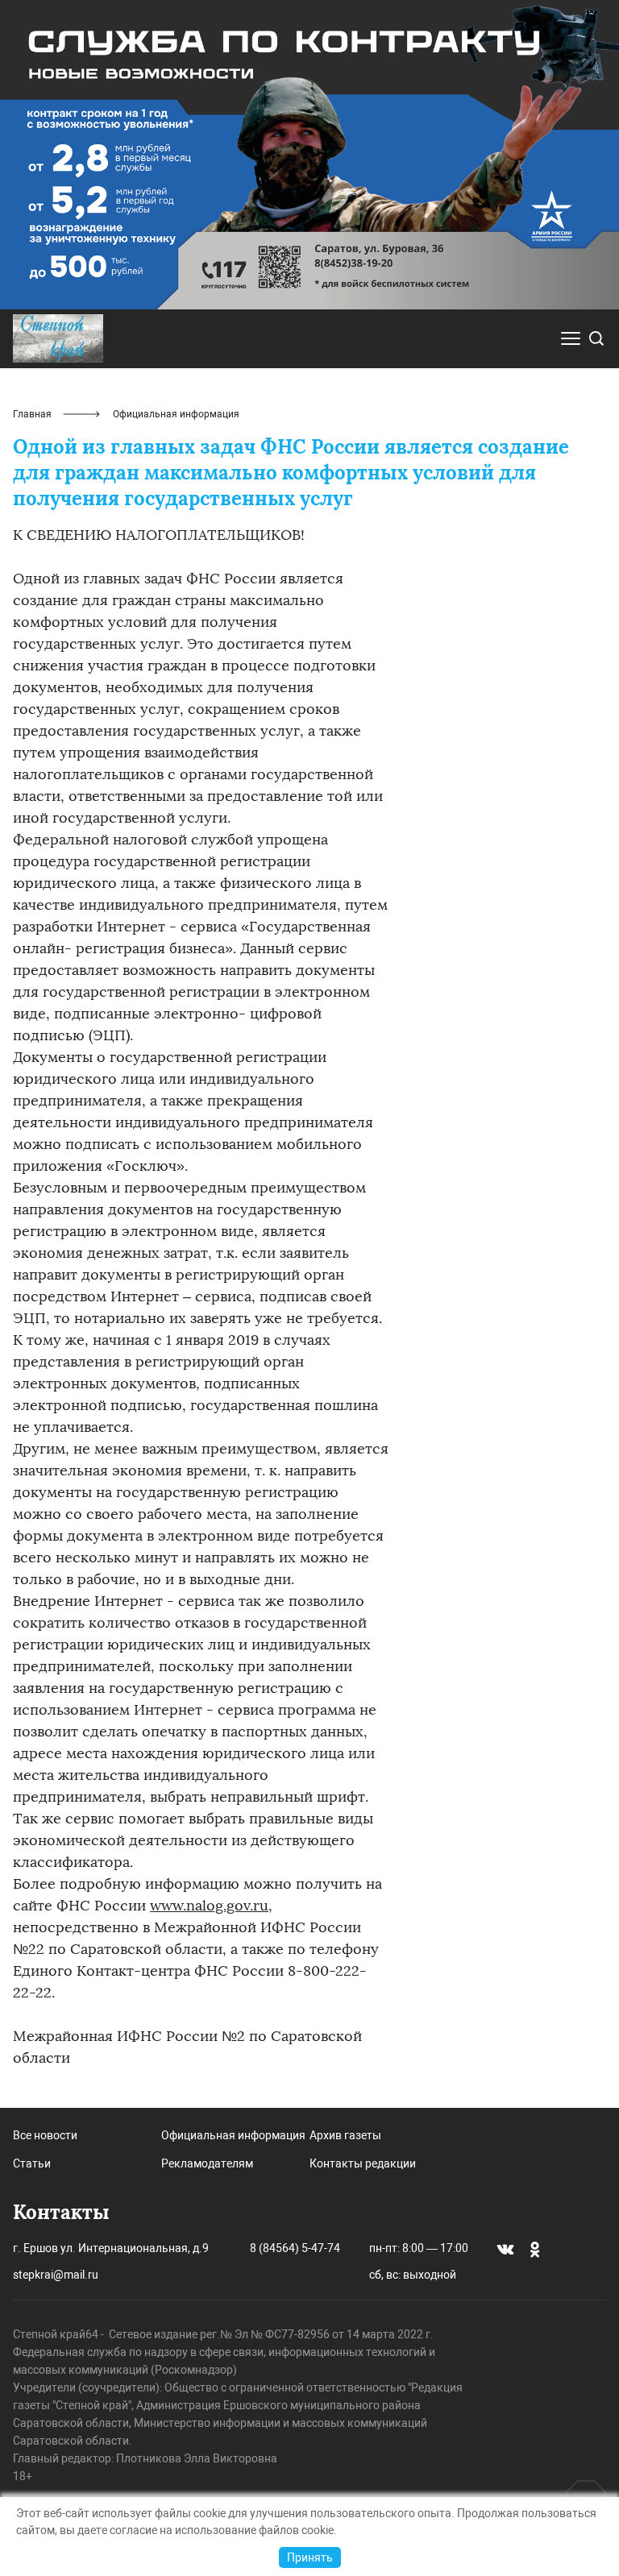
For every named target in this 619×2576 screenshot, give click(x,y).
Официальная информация (233, 2135)
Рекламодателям (207, 2163)
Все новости (45, 2135)
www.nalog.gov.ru (209, 1906)
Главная (32, 414)
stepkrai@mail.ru (56, 2275)
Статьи (32, 2163)
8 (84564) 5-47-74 (295, 2248)
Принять (310, 2557)
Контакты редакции (363, 2163)
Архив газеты (345, 2135)
